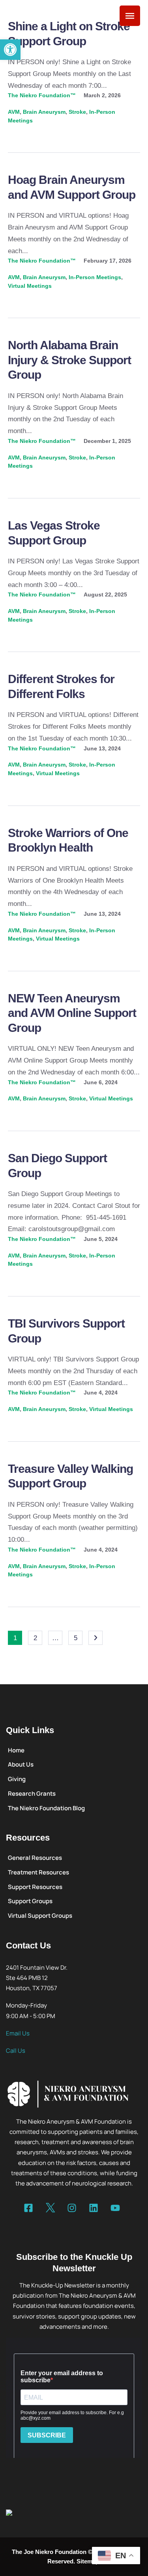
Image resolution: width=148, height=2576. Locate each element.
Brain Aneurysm (44, 112)
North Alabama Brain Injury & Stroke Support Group (69, 360)
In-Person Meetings (95, 277)
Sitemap (88, 2561)
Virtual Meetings (30, 286)
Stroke (77, 112)
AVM (14, 112)
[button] (10, 50)
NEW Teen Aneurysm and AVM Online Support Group (72, 1013)
